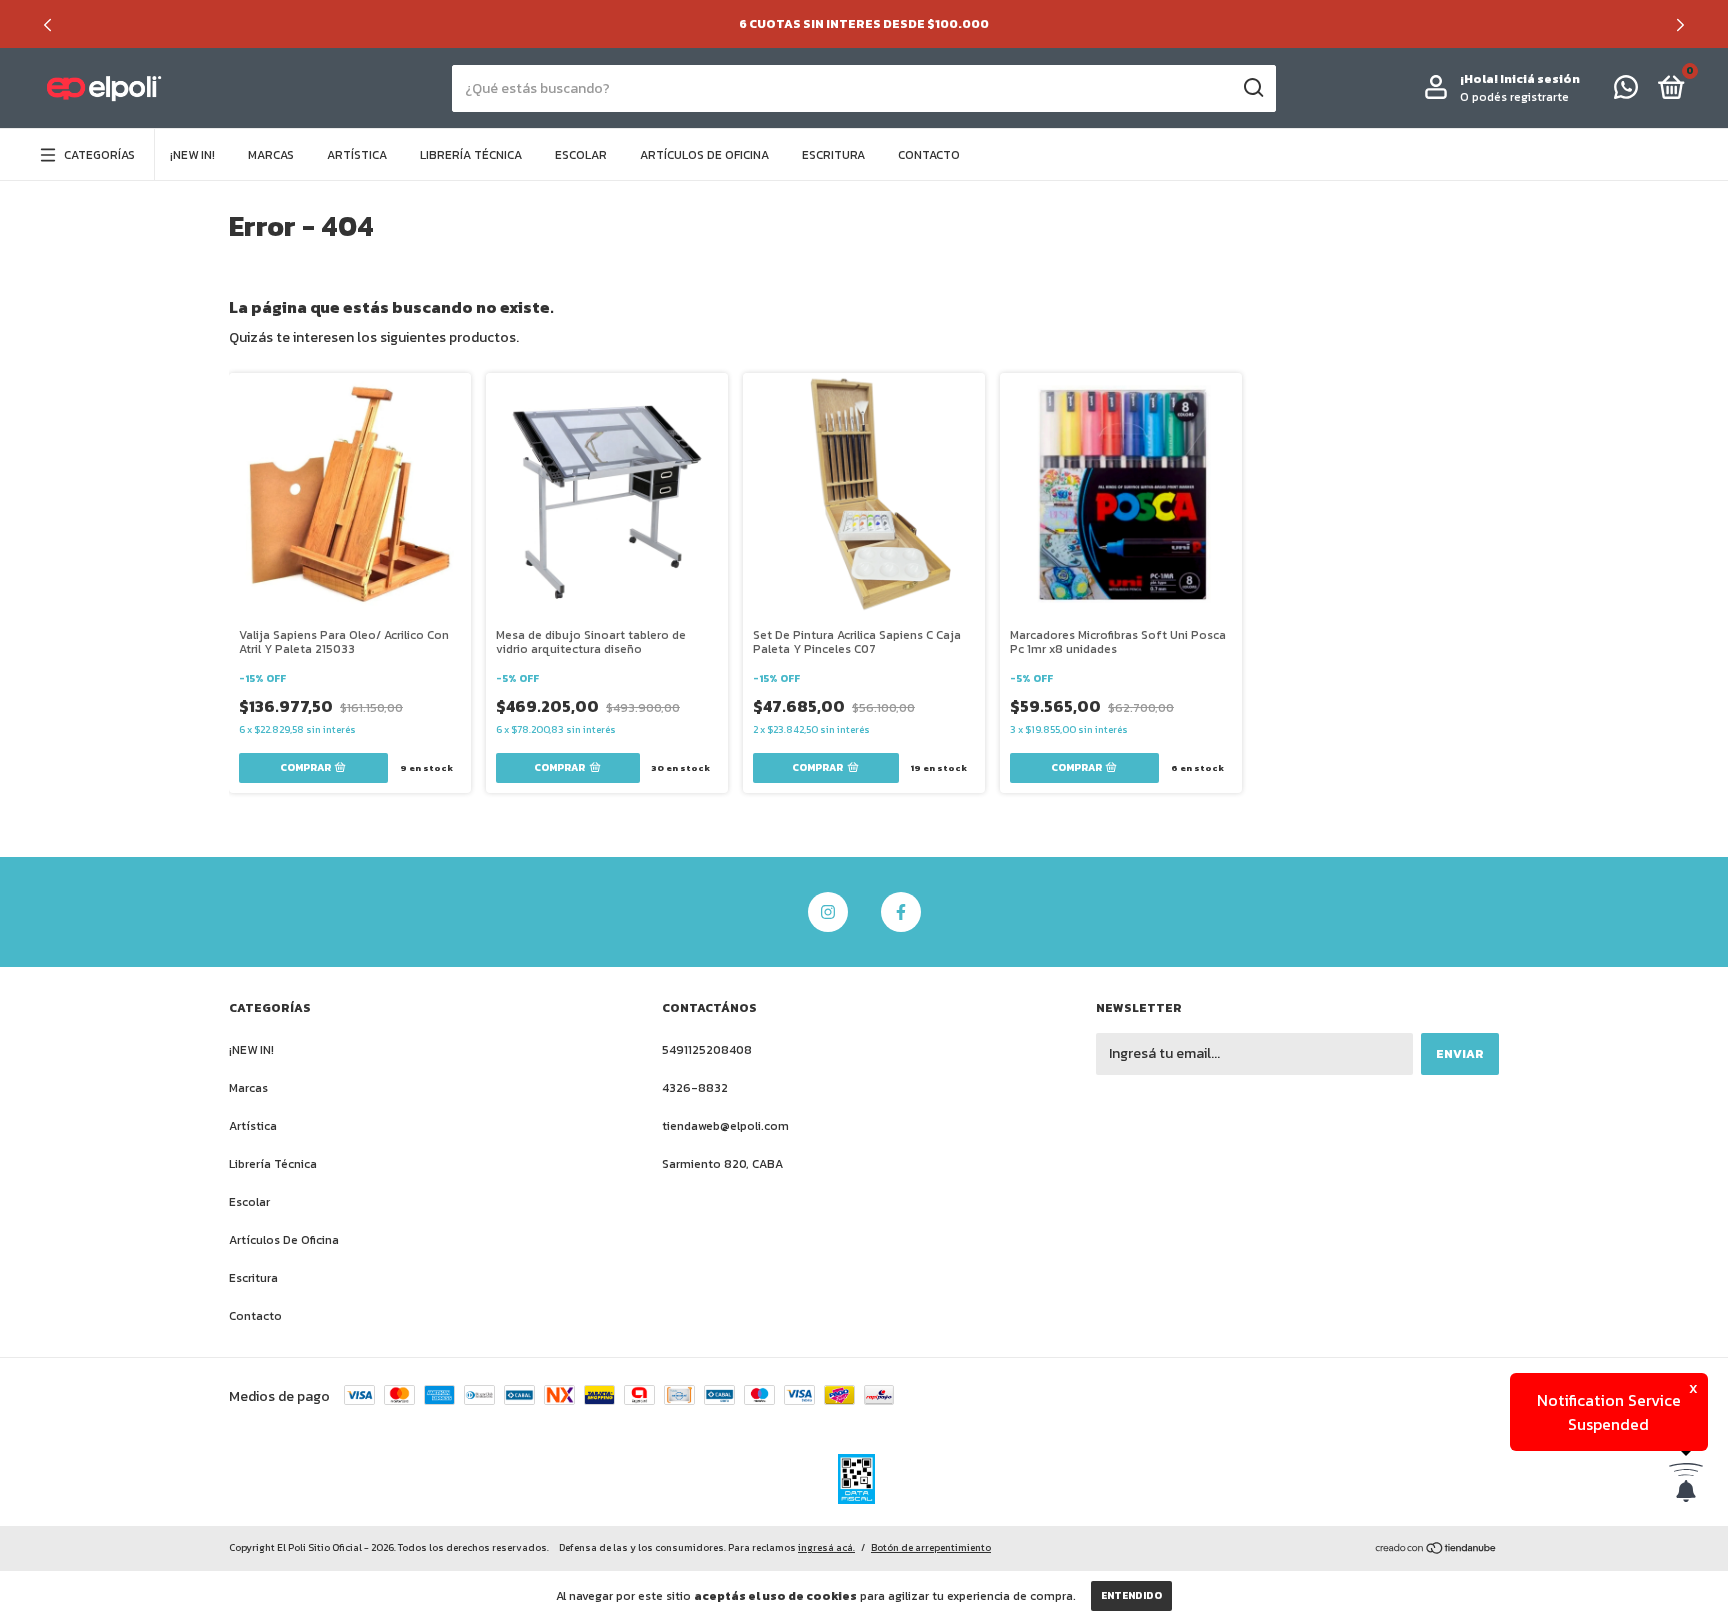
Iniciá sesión (1540, 79)
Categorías (99, 155)
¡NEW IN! (192, 155)
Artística (357, 155)
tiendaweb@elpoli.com (725, 1126)
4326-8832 (695, 1088)
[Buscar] (1252, 88)
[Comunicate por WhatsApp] (1626, 92)
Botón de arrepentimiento (931, 1547)
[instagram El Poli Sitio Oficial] (828, 912)
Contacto (929, 155)
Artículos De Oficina (704, 155)
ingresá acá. (826, 1547)
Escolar (581, 155)
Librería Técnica (471, 155)
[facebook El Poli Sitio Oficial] (901, 912)
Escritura (833, 155)
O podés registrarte (1514, 97)
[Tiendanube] (1436, 1549)
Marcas (271, 155)
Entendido (1131, 1595)
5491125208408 (707, 1050)
